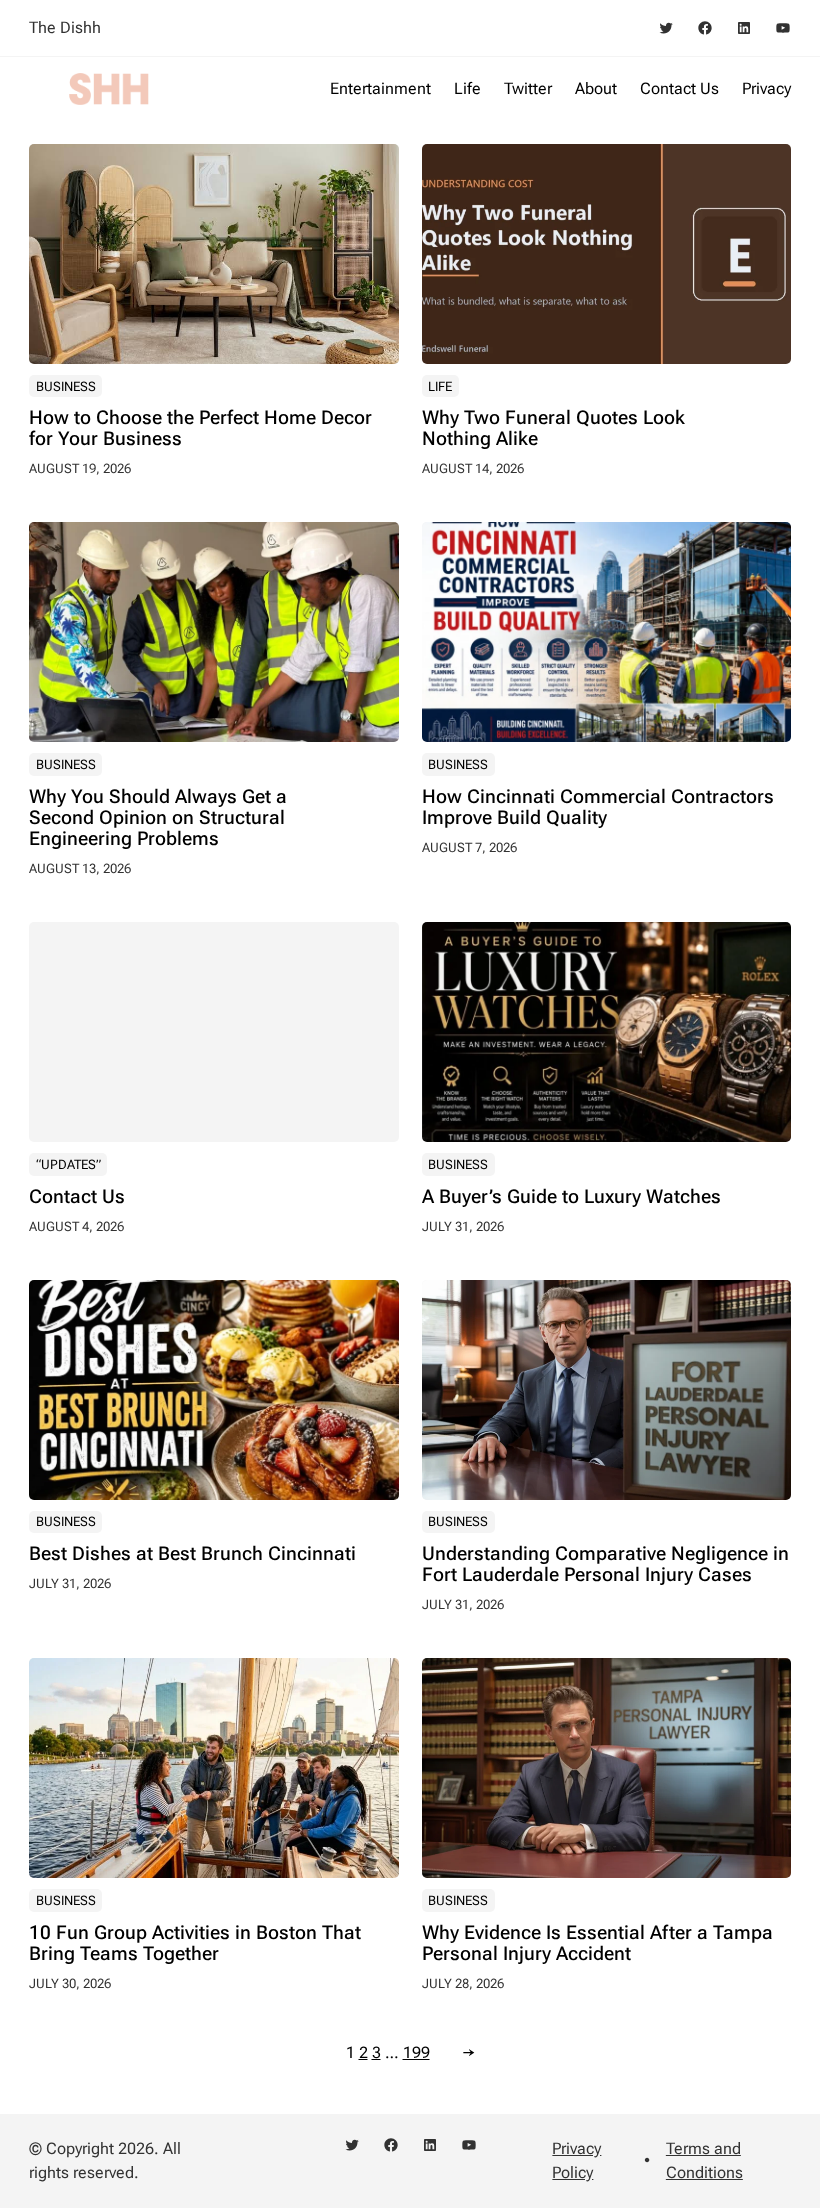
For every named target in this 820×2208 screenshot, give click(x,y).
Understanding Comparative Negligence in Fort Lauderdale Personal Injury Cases (605, 1565)
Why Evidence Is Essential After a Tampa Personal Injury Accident (597, 1944)
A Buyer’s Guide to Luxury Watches (571, 1197)
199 (416, 2052)
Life (440, 386)
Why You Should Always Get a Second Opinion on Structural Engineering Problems (158, 818)
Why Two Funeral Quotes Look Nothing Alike (553, 429)
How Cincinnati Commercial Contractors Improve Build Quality (598, 808)
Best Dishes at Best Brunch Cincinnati (192, 1554)
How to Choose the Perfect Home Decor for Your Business (200, 429)
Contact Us (77, 1197)
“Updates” (68, 1164)
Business (66, 386)
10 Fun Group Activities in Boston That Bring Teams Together (195, 1944)
